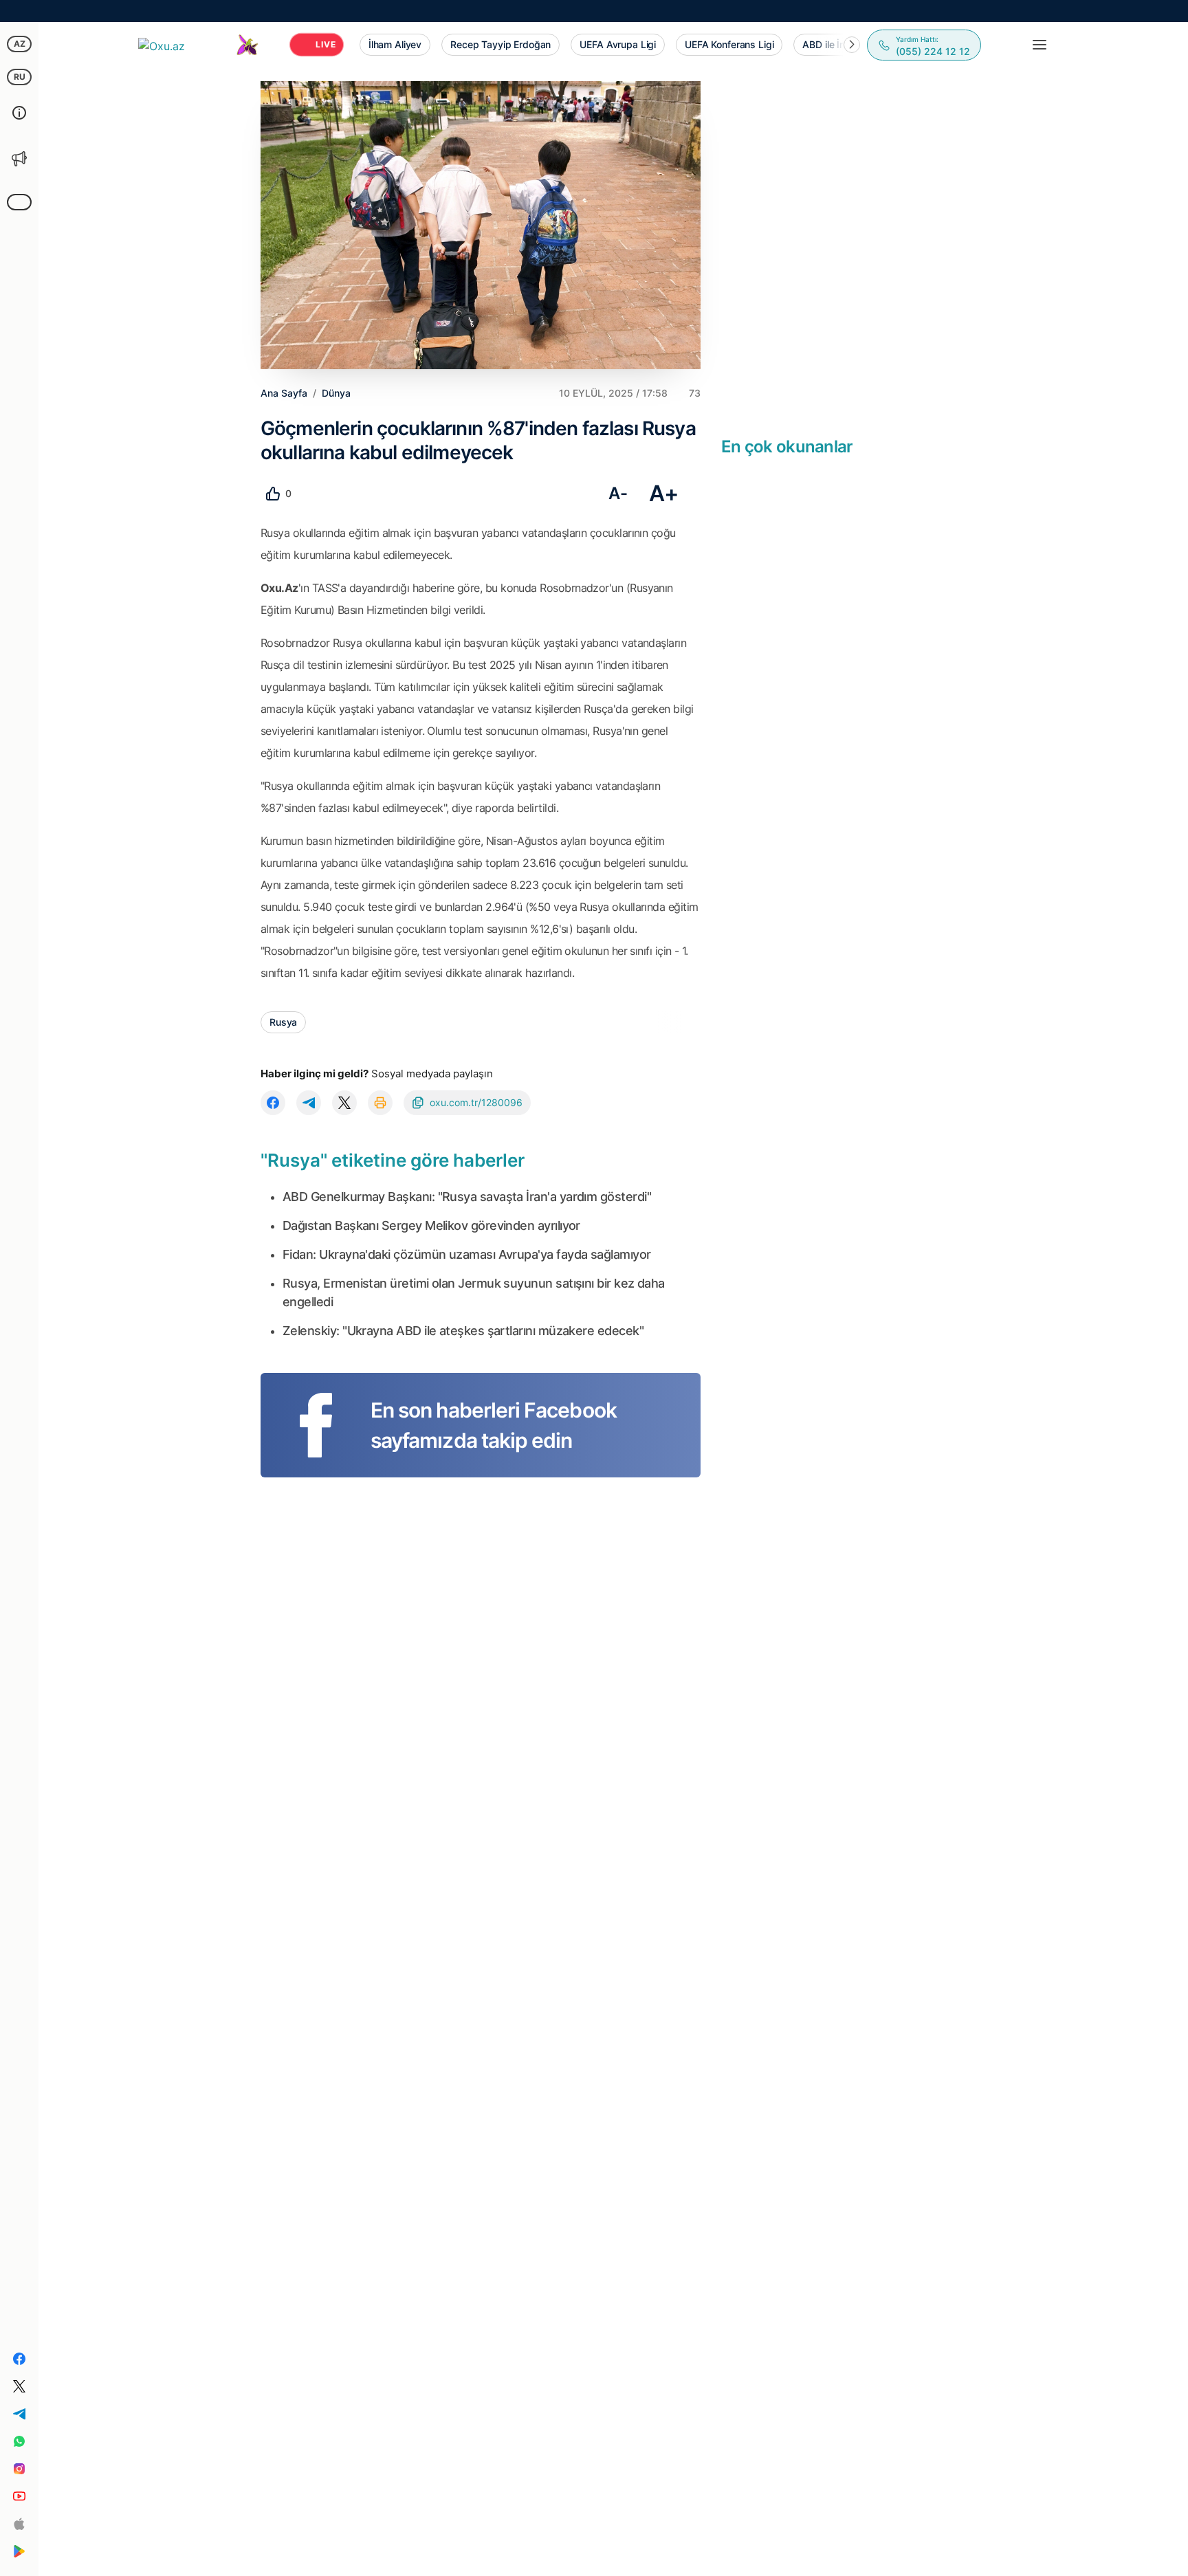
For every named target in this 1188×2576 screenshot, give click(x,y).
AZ (20, 44)
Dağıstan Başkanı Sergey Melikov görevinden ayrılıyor (431, 1225)
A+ (664, 493)
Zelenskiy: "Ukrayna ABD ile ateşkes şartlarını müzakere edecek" (463, 1331)
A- (618, 493)
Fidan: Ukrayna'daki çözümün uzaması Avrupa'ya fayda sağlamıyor (467, 1254)
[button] (852, 45)
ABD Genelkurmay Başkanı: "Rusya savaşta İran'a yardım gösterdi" (467, 1197)
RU (20, 77)
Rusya (283, 1022)
